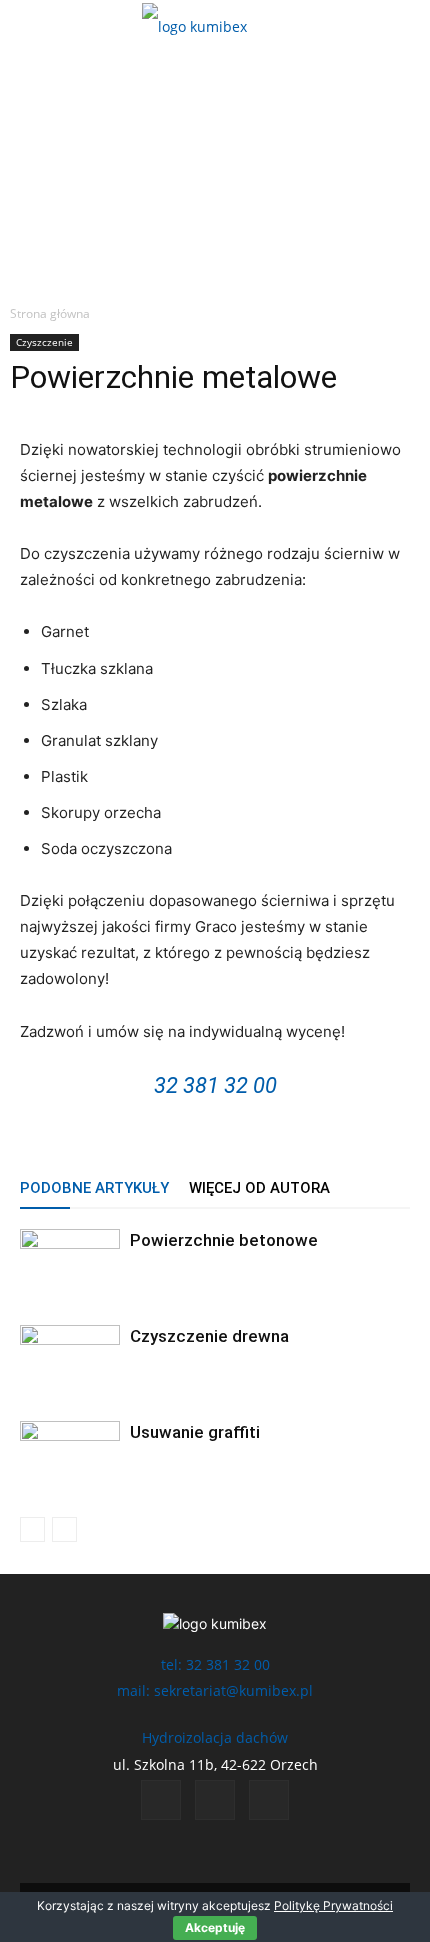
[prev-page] (32, 1529)
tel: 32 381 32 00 (215, 1664)
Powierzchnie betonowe (224, 1240)
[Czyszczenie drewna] (70, 1359)
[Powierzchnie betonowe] (70, 1263)
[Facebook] (161, 1800)
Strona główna (50, 313)
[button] (32, 27)
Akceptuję (215, 1927)
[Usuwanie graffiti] (70, 1455)
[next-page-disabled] (64, 1529)
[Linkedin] (215, 1800)
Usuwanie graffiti (195, 1432)
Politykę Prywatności (333, 1905)
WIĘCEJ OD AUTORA (259, 1188)
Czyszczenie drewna (209, 1336)
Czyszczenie (44, 342)
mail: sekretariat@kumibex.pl (215, 1690)
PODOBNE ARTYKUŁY (94, 1188)
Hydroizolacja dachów (215, 1737)
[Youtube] (269, 1800)
